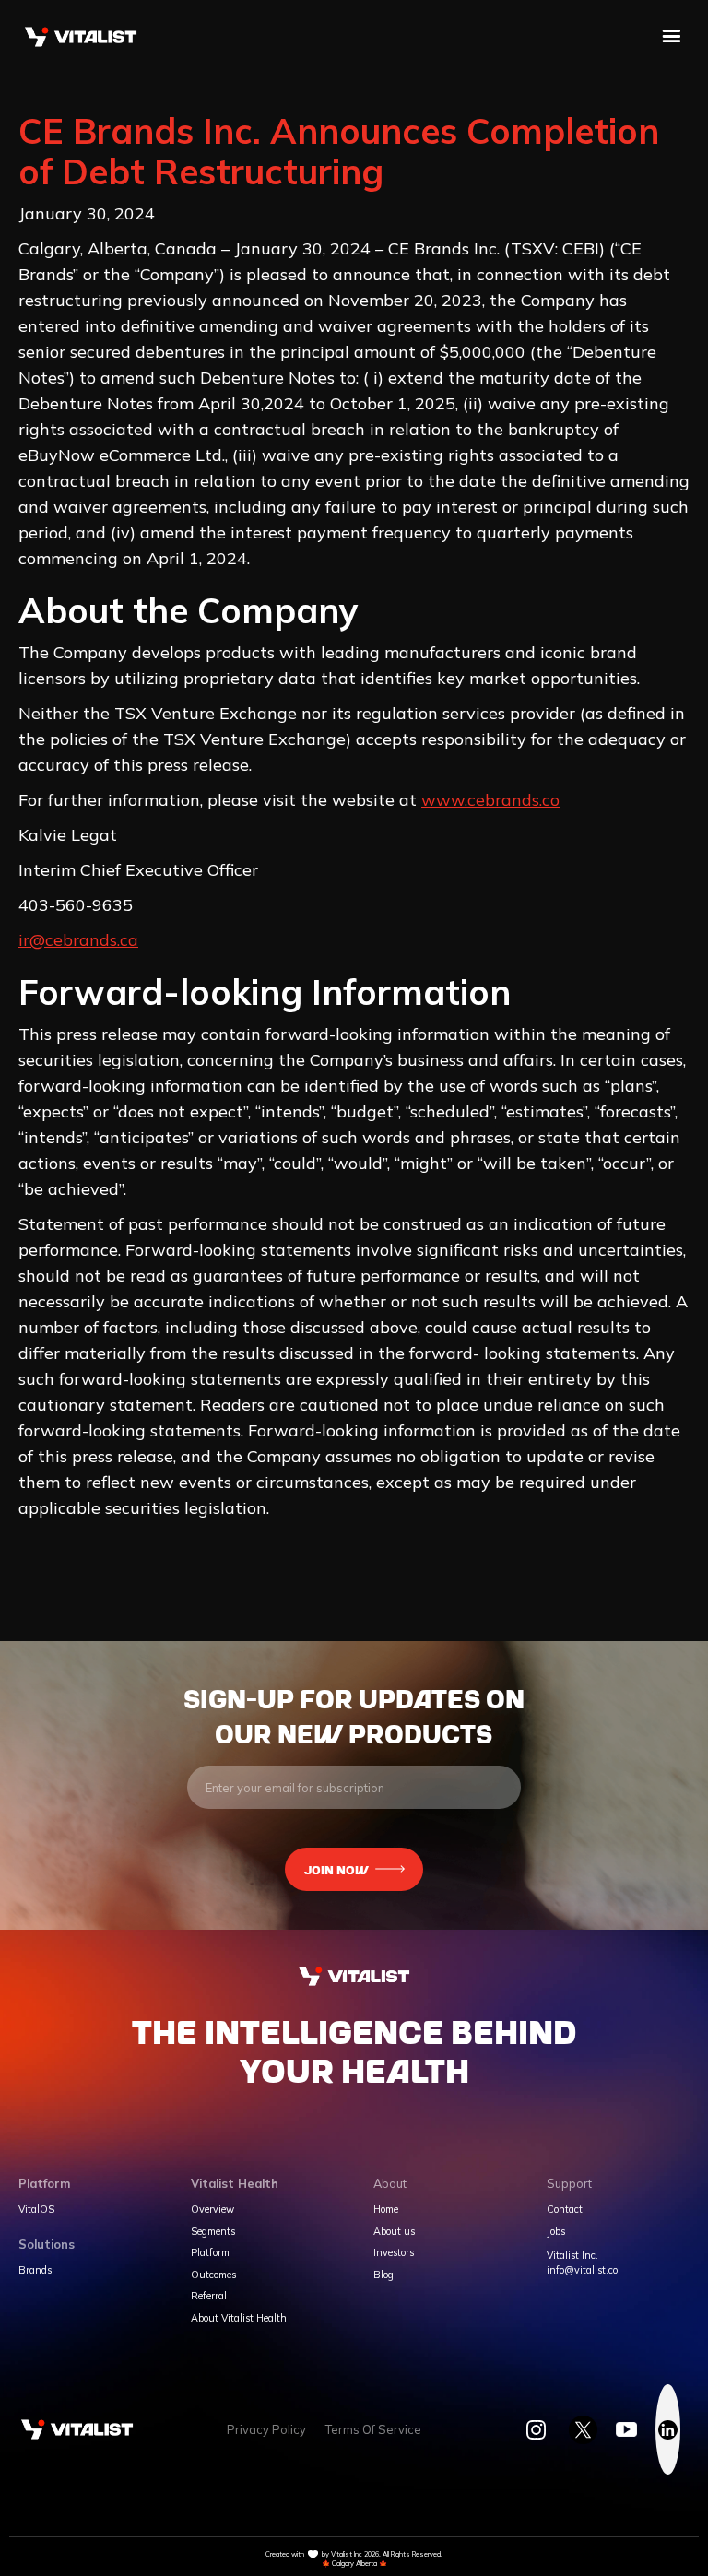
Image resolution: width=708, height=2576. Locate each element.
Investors (394, 2253)
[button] (672, 37)
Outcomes (213, 2275)
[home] (81, 36)
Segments (213, 2232)
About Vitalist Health (239, 2318)
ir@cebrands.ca (78, 940)
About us (394, 2232)
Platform (210, 2253)
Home (386, 2210)
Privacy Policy (266, 2430)
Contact (565, 2210)
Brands (35, 2270)
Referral (209, 2296)
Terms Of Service (373, 2430)
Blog (383, 2275)
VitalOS (36, 2210)
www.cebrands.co (490, 800)
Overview (212, 2210)
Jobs (556, 2232)
